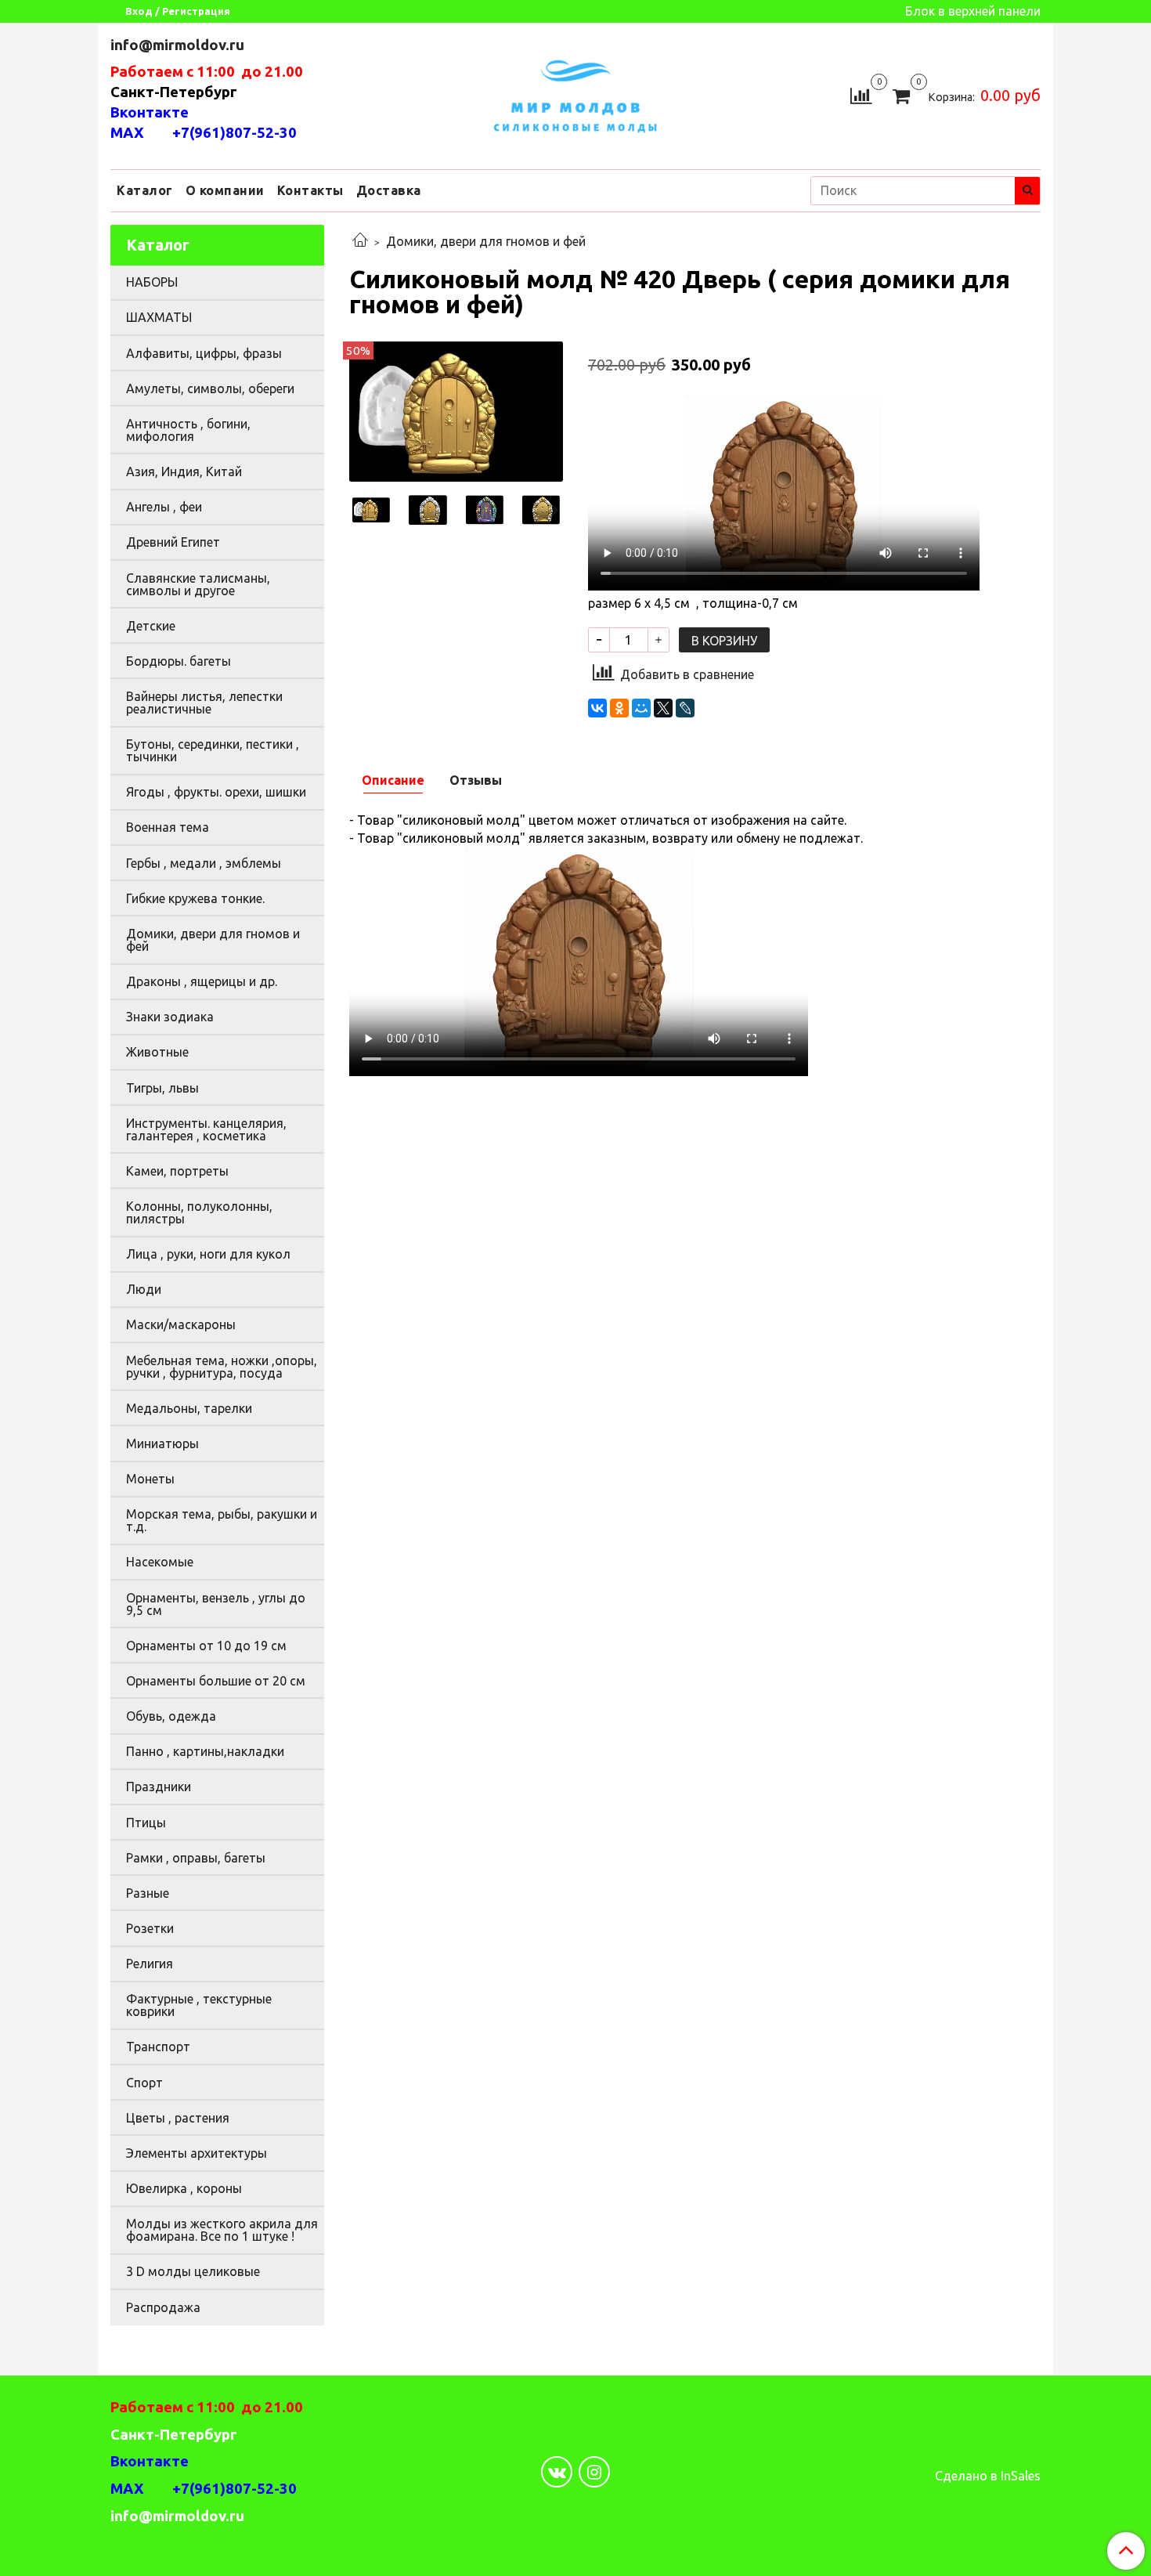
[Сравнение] (861, 94)
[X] (663, 708)
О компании (225, 190)
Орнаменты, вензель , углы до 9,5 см (216, 1604)
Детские (151, 626)
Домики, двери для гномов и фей (486, 241)
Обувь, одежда (171, 1716)
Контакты (310, 190)
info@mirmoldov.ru (179, 45)
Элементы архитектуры (197, 2153)
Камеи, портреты (177, 1171)
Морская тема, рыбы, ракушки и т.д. (222, 1520)
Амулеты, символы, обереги (210, 388)
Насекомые (160, 1562)
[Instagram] (594, 2472)
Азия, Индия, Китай (184, 471)
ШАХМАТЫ (159, 317)
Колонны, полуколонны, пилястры (199, 1212)
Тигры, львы (162, 1088)
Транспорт (158, 2047)
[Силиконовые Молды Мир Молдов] (575, 94)
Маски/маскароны (181, 1324)
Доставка (389, 190)
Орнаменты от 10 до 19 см (206, 1646)
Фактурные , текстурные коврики (199, 2005)
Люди (144, 1289)
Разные (148, 1893)
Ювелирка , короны (184, 2188)
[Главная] (360, 241)
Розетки (150, 1928)
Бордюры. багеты (179, 661)
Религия (150, 1964)
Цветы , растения (178, 2118)
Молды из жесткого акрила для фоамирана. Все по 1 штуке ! (222, 2230)
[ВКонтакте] (597, 708)
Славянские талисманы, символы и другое (198, 584)
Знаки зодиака (170, 1017)
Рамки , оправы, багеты (196, 1858)
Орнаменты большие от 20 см (216, 1681)
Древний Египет (173, 542)
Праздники (159, 1787)
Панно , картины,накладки (205, 1751)
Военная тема (168, 827)
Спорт (144, 2083)
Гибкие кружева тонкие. (195, 898)
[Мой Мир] (641, 708)
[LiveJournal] (685, 708)
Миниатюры (162, 1443)
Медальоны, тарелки (189, 1408)
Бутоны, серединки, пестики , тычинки (213, 750)
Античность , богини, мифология (188, 430)
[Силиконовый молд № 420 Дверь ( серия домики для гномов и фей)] (456, 410)
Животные (157, 1052)
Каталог (145, 190)
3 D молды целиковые (193, 2271)
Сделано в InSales (988, 2476)
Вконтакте (150, 112)
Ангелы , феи (164, 507)
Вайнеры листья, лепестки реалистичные (204, 703)
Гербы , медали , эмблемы (204, 863)
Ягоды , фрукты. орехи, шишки (216, 792)
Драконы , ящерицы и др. (202, 981)
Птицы (146, 1823)
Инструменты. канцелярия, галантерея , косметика (206, 1129)
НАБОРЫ (152, 282)
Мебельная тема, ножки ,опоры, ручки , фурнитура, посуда (222, 1367)
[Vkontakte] (557, 2472)
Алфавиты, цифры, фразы (204, 353)
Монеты (150, 1479)
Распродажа (163, 2307)
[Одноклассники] (619, 708)
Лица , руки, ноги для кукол (208, 1254)
